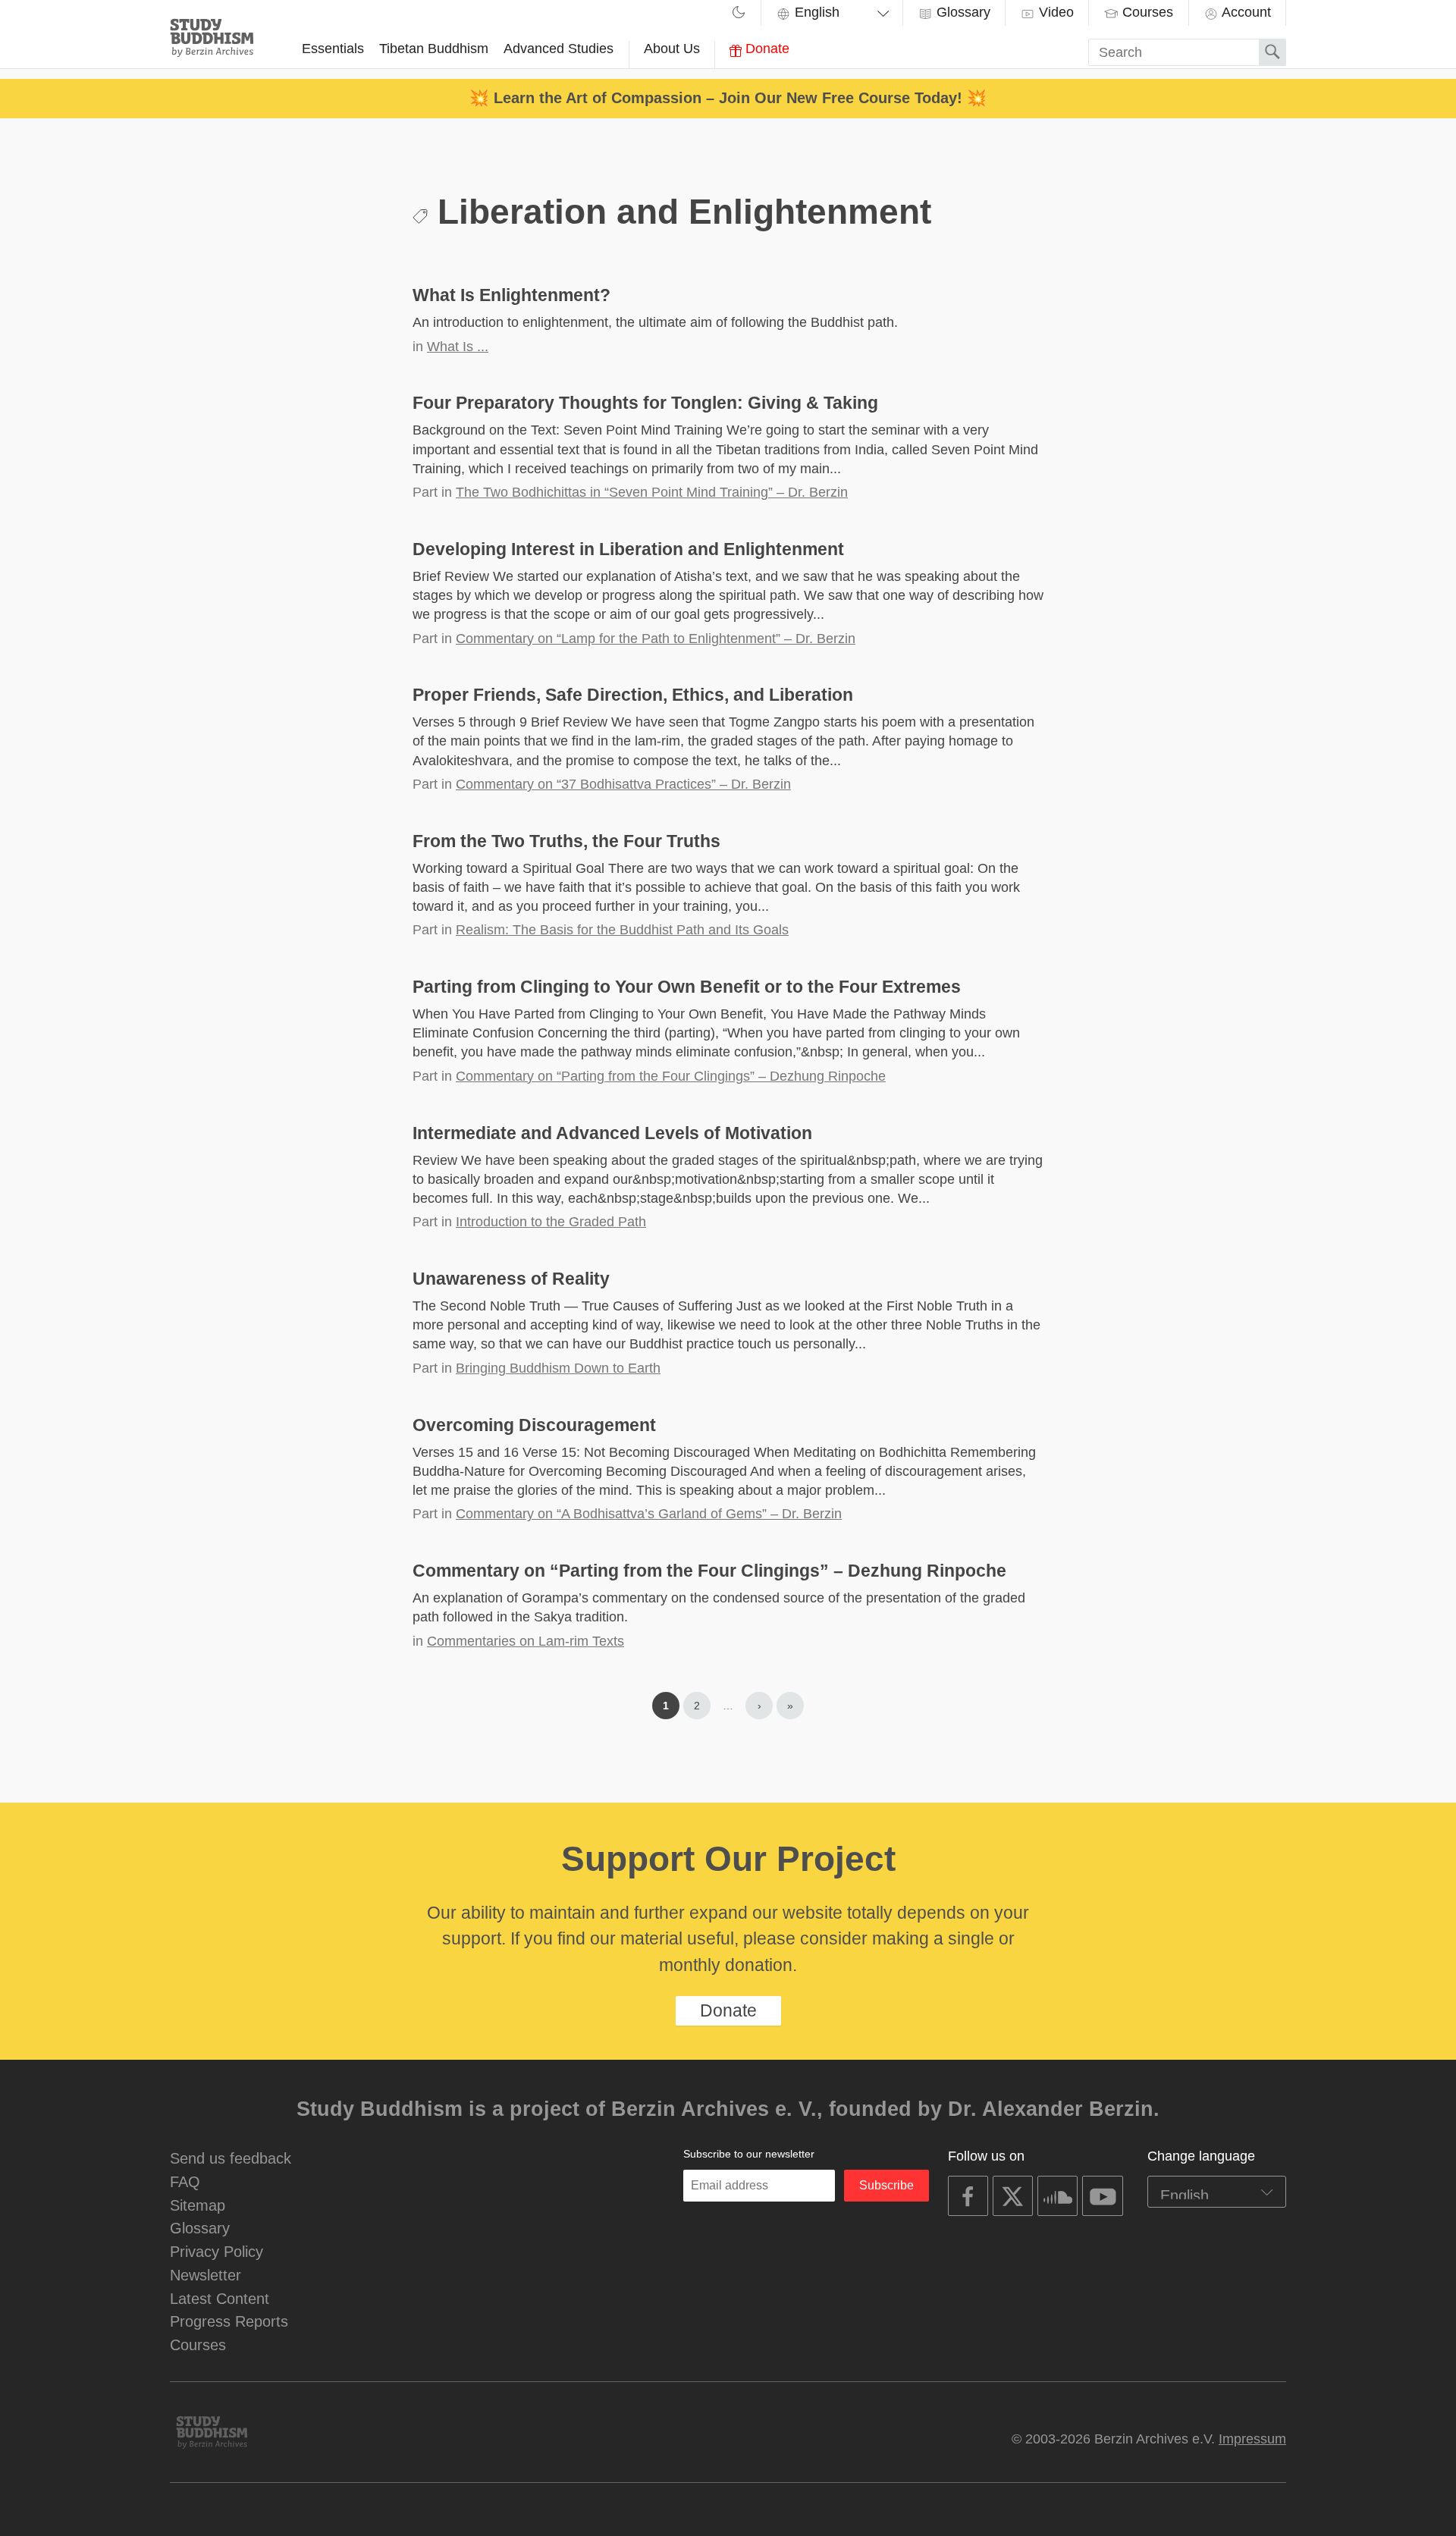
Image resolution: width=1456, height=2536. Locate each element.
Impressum (1252, 2439)
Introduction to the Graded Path (551, 1222)
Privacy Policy (217, 2251)
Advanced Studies (559, 49)
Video (1054, 12)
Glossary (962, 12)
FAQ (185, 2181)
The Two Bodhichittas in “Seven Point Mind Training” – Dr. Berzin (652, 492)
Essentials (333, 49)
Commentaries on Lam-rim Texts (526, 1641)
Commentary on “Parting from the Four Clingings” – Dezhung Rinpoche (671, 1076)
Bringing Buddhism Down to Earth (558, 1368)
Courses (1146, 12)
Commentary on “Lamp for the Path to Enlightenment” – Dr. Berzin (656, 639)
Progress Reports (229, 2321)
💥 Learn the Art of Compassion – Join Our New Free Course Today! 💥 (728, 97)
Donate (766, 49)
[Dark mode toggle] (739, 14)
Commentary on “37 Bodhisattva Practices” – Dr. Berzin (623, 784)
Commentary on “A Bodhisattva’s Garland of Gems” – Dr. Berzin (649, 1514)
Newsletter (206, 2275)
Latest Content (220, 2298)
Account (1245, 12)
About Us (672, 49)
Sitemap (198, 2205)
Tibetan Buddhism (434, 49)
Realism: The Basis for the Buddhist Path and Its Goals (622, 930)
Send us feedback (231, 2158)
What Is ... (458, 347)
